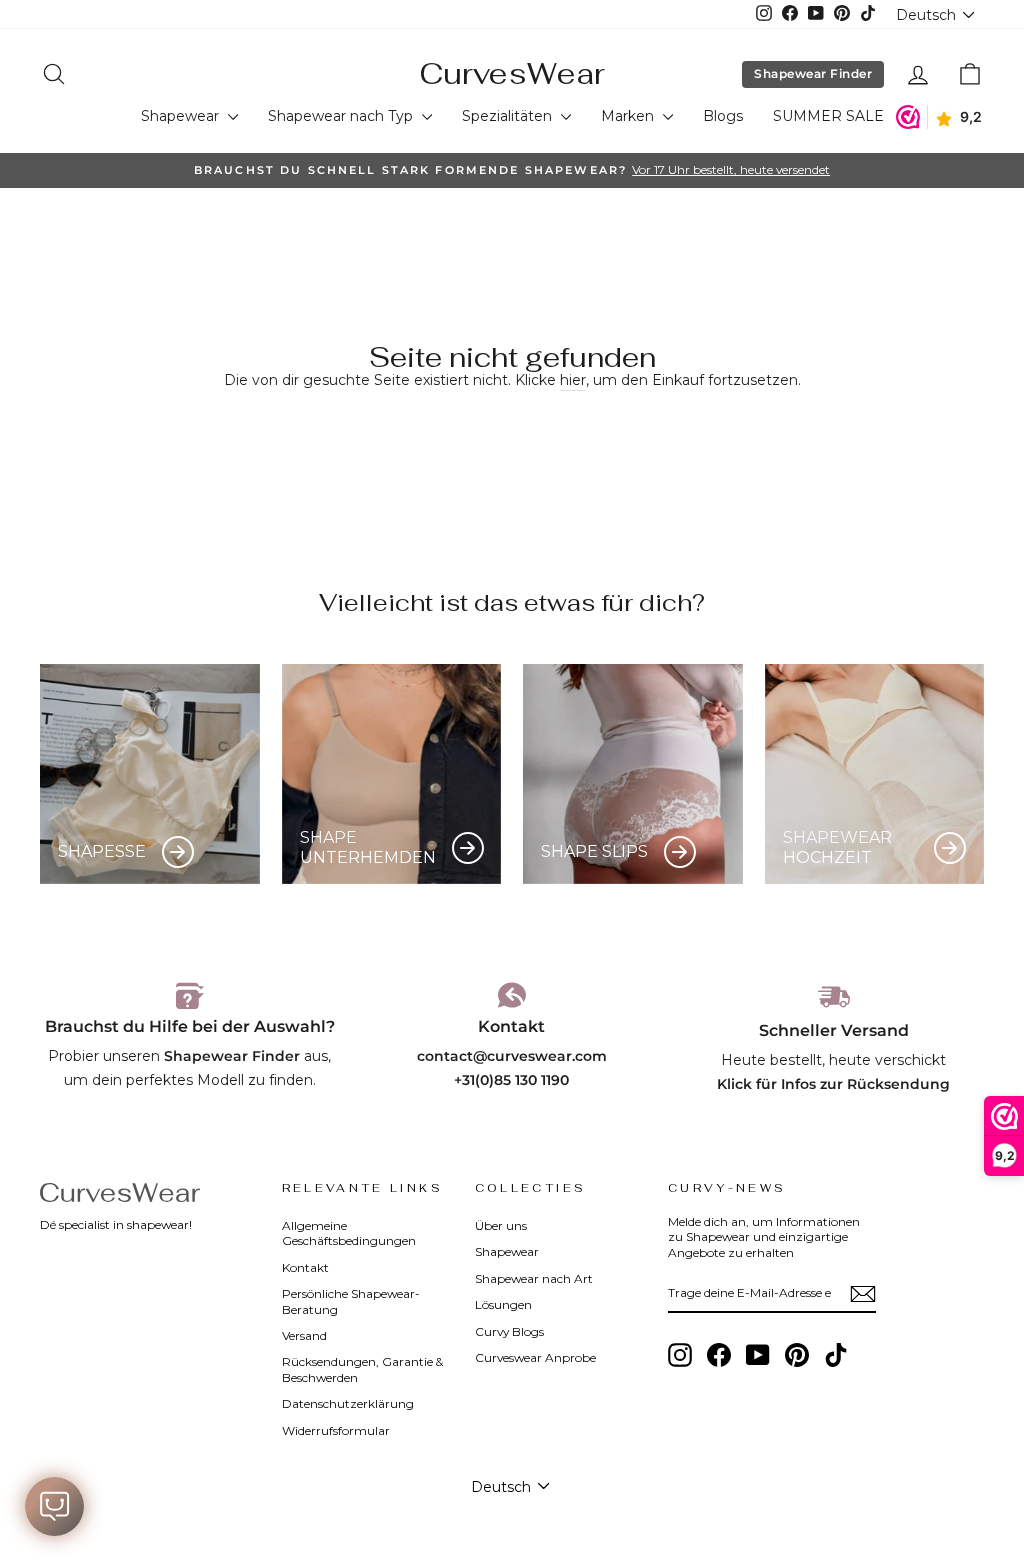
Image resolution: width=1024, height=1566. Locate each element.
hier (573, 380)
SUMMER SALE (828, 116)
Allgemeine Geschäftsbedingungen (349, 1233)
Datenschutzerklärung (348, 1403)
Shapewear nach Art (534, 1278)
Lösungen (503, 1304)
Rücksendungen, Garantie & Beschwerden (362, 1369)
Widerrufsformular (336, 1430)
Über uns (501, 1225)
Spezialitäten (509, 116)
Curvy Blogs (509, 1331)
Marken (629, 116)
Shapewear (182, 116)
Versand (304, 1335)
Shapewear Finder (813, 73)
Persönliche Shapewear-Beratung (351, 1301)
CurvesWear (512, 73)
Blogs (723, 116)
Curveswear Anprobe (535, 1357)
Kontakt (305, 1267)
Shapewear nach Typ (342, 116)
